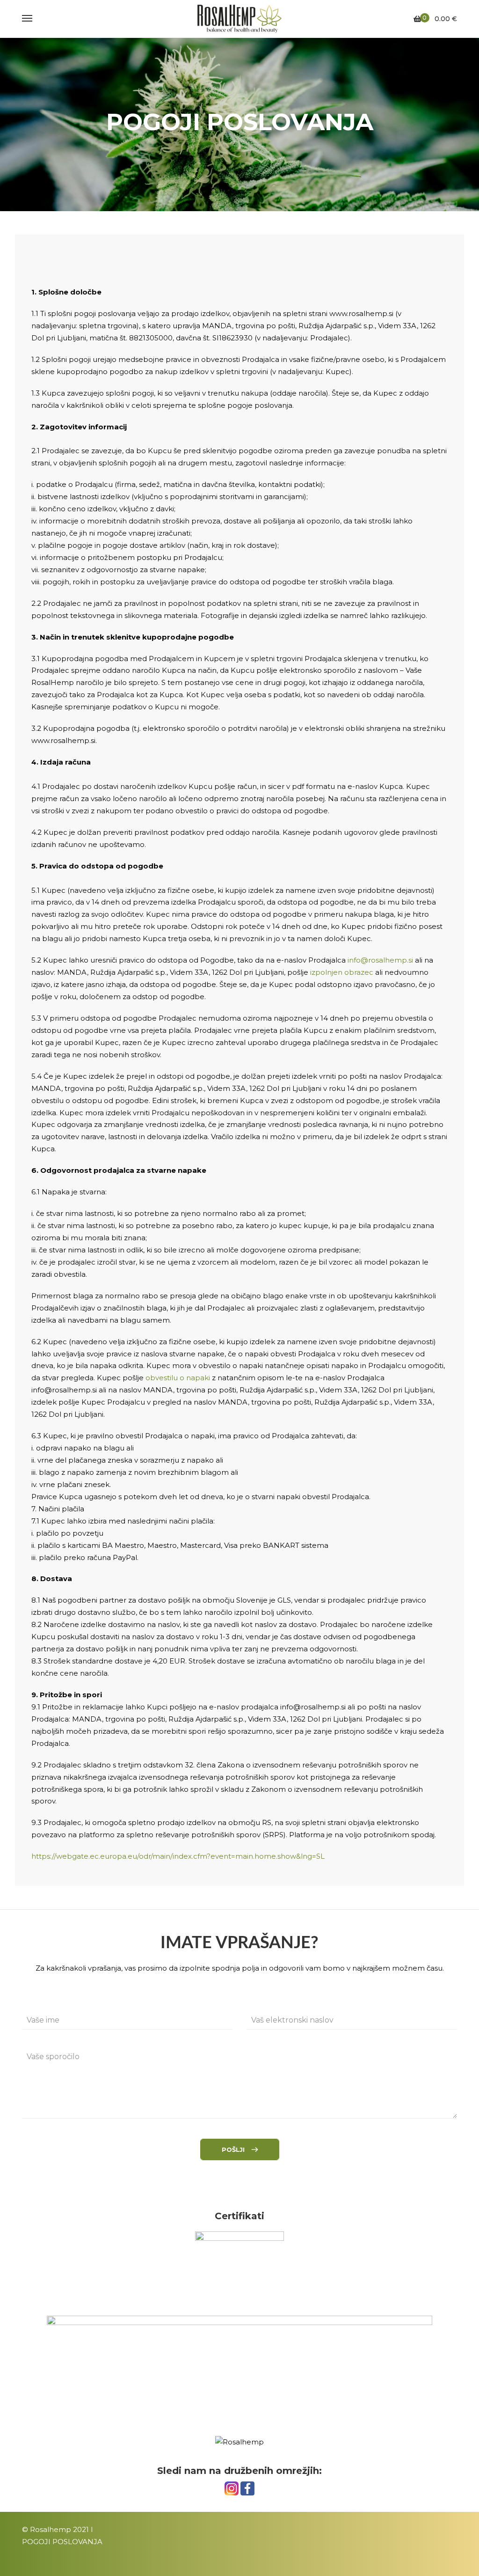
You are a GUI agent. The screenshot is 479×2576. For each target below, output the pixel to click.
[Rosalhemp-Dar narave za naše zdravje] (239, 19)
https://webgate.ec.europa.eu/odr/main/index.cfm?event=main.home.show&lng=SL (178, 1856)
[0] (417, 19)
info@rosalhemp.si (380, 960)
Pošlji (233, 2149)
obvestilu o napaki (178, 1378)
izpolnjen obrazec (342, 972)
